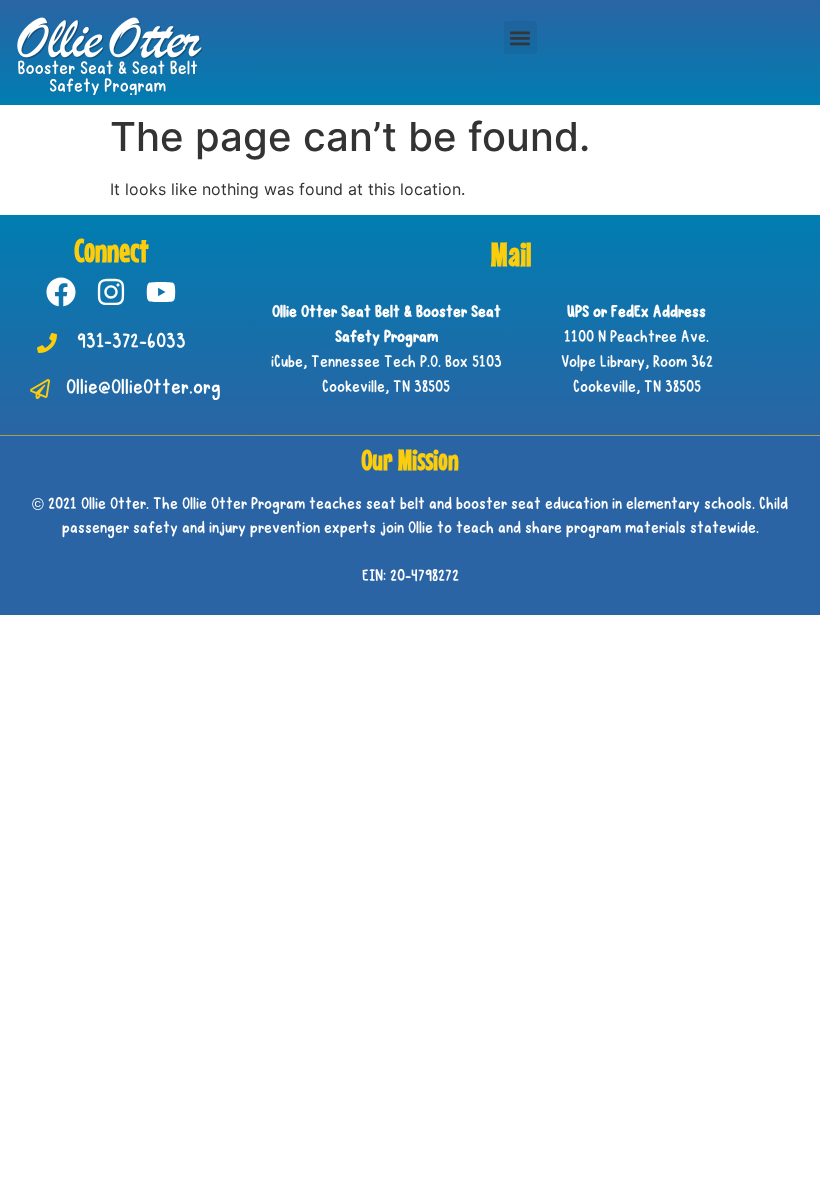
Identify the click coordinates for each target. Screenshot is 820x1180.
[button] (520, 37)
